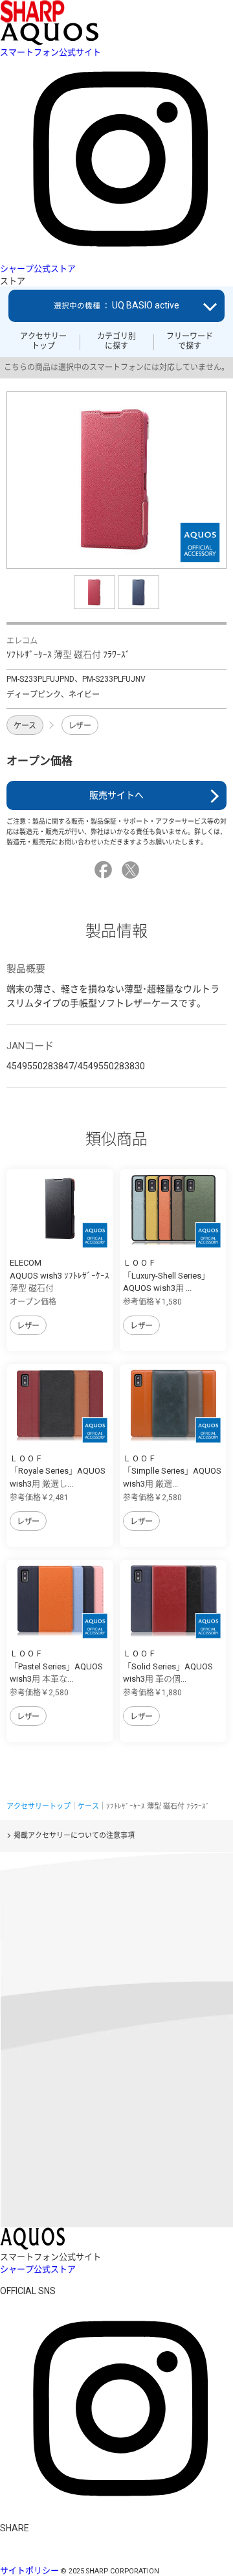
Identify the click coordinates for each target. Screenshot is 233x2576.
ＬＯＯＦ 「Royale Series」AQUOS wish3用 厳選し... (58, 1471)
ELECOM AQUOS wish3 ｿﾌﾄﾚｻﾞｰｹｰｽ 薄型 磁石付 (60, 1275)
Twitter (132, 870)
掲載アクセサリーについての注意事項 (74, 1836)
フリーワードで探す (190, 341)
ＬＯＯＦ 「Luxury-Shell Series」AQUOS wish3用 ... (166, 1275)
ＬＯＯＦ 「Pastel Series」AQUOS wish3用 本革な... (56, 1666)
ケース (25, 726)
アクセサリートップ (43, 341)
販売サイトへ (116, 795)
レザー (80, 726)
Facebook (105, 870)
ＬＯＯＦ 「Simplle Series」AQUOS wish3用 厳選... (172, 1471)
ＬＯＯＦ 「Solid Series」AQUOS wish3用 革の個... (168, 1666)
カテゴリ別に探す (116, 341)
